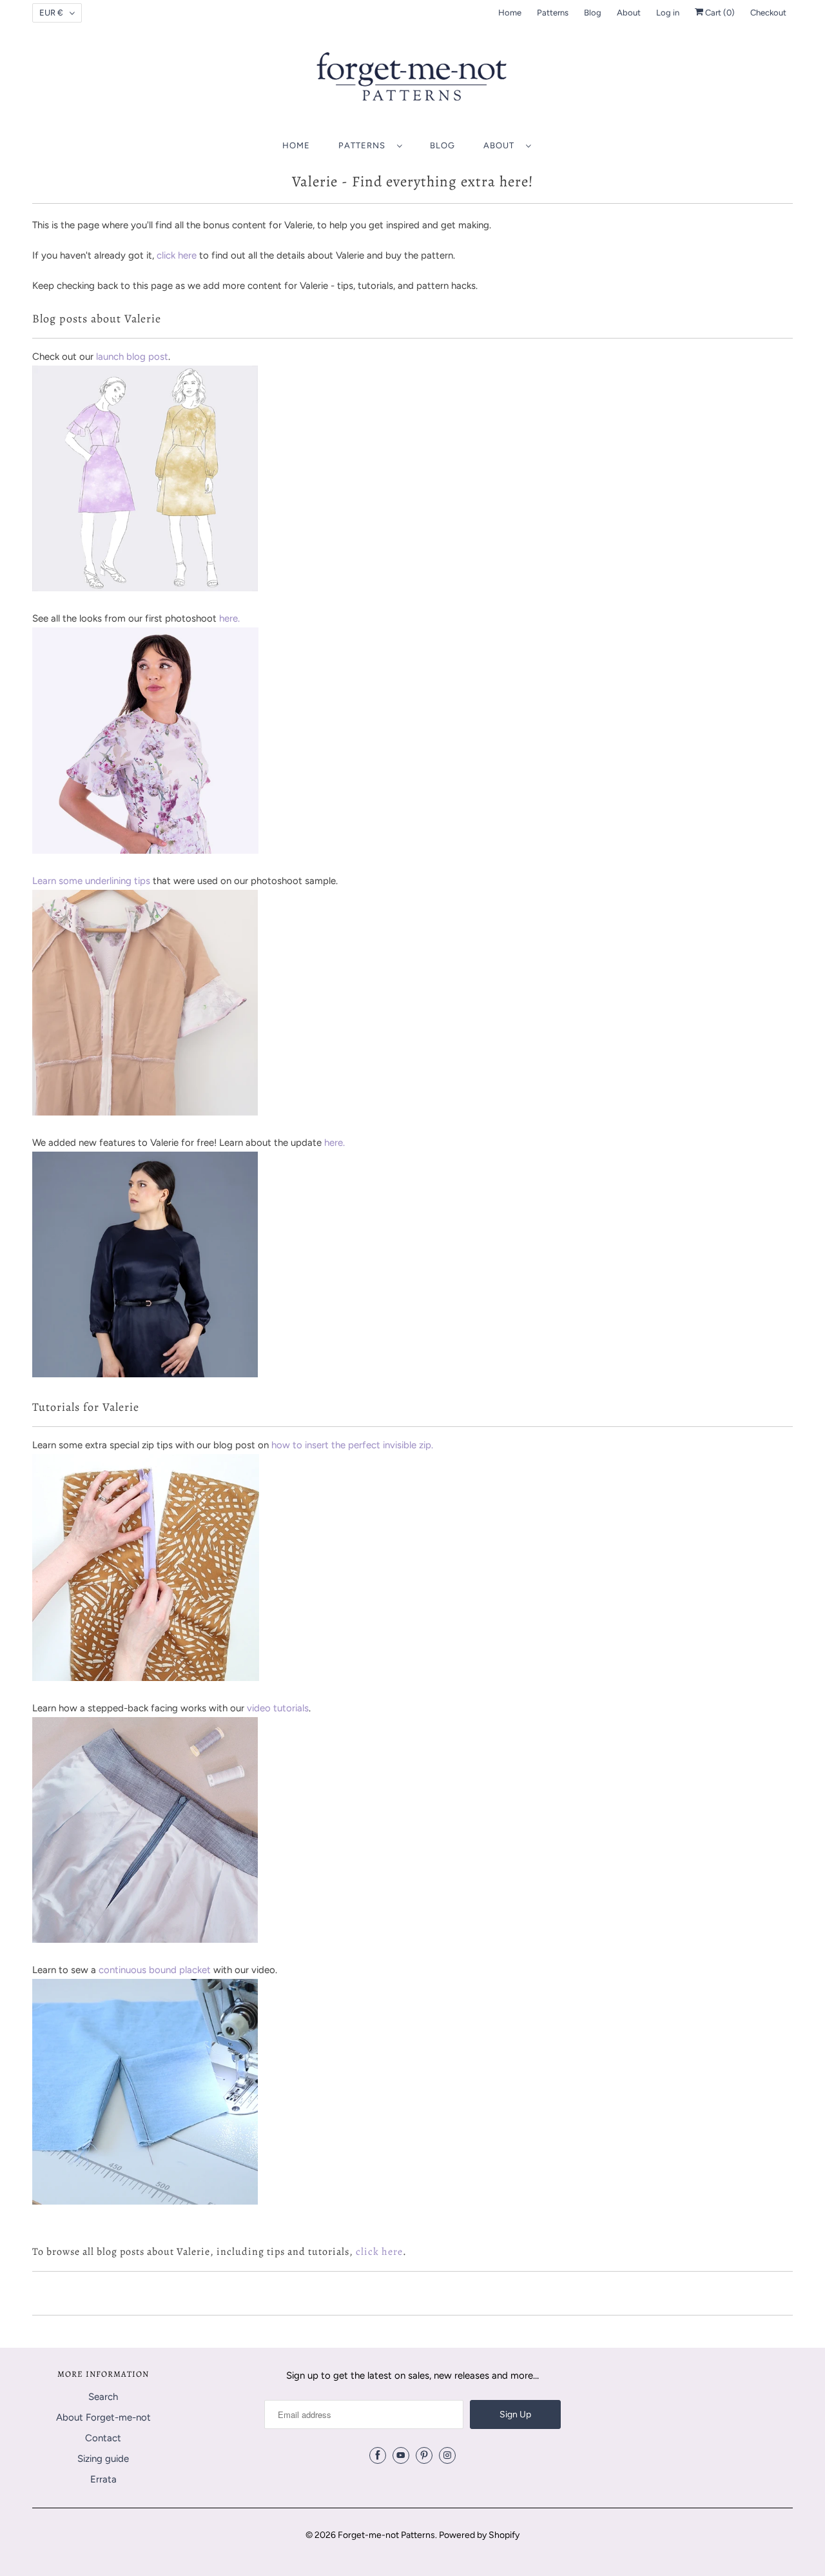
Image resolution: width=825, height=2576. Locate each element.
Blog (593, 13)
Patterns (553, 13)
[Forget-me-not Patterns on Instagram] (447, 2455)
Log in (668, 13)
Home (510, 13)
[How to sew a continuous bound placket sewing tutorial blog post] (145, 2201)
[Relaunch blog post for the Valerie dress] (145, 1374)
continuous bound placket (155, 1970)
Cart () (719, 13)
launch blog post (132, 357)
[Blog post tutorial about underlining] (145, 1112)
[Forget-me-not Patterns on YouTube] (401, 2455)
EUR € (51, 13)
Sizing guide (103, 2459)
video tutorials (278, 1708)
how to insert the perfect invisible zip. (352, 1445)
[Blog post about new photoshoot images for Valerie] (145, 850)
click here (177, 255)
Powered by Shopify (479, 2535)
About (629, 13)
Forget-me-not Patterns (386, 2535)
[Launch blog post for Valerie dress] (145, 588)
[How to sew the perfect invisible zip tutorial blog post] (146, 1678)
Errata (103, 2479)
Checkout (768, 13)
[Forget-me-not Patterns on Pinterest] (424, 2455)
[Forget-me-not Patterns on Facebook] (378, 2455)
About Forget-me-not (103, 2417)
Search (103, 2397)
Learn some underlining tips (91, 881)
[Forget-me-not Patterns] (412, 81)
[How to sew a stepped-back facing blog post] (145, 1940)
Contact (103, 2438)
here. (229, 618)
